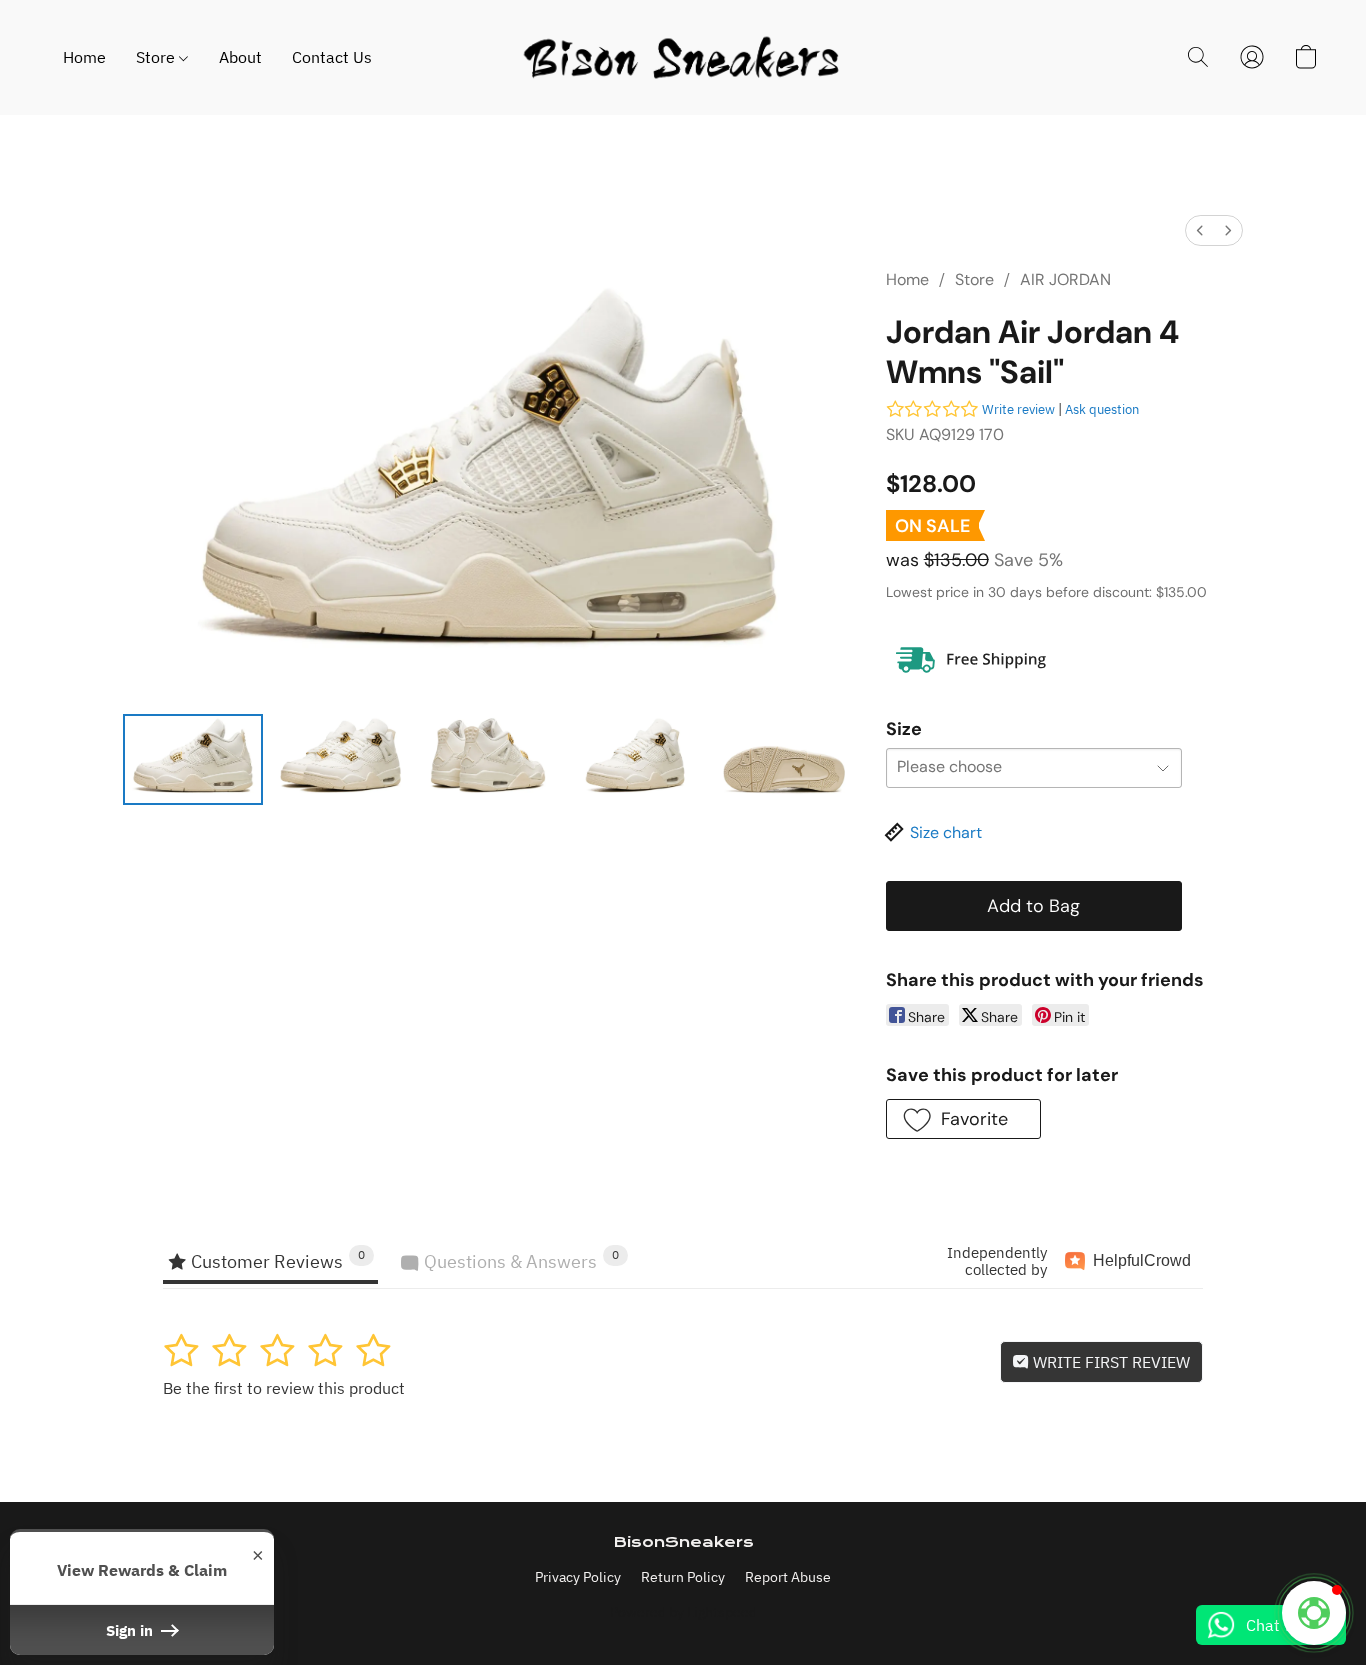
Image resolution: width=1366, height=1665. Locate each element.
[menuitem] (1200, 230)
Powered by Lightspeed (683, 1612)
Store (157, 57)
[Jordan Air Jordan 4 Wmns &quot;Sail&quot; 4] (784, 759)
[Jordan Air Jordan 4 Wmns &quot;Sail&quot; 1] (341, 759)
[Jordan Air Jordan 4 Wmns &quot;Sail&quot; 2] (488, 759)
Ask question (1102, 409)
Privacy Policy (578, 1577)
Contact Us (332, 57)
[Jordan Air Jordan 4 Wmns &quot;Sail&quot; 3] (636, 759)
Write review (1018, 409)
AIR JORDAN (1065, 279)
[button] (682, 57)
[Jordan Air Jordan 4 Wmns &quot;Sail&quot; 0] (193, 759)
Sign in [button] (131, 1630)
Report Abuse (788, 1577)
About (240, 57)
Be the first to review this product (284, 1388)
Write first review (1109, 1362)
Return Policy (683, 1577)
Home (84, 57)
